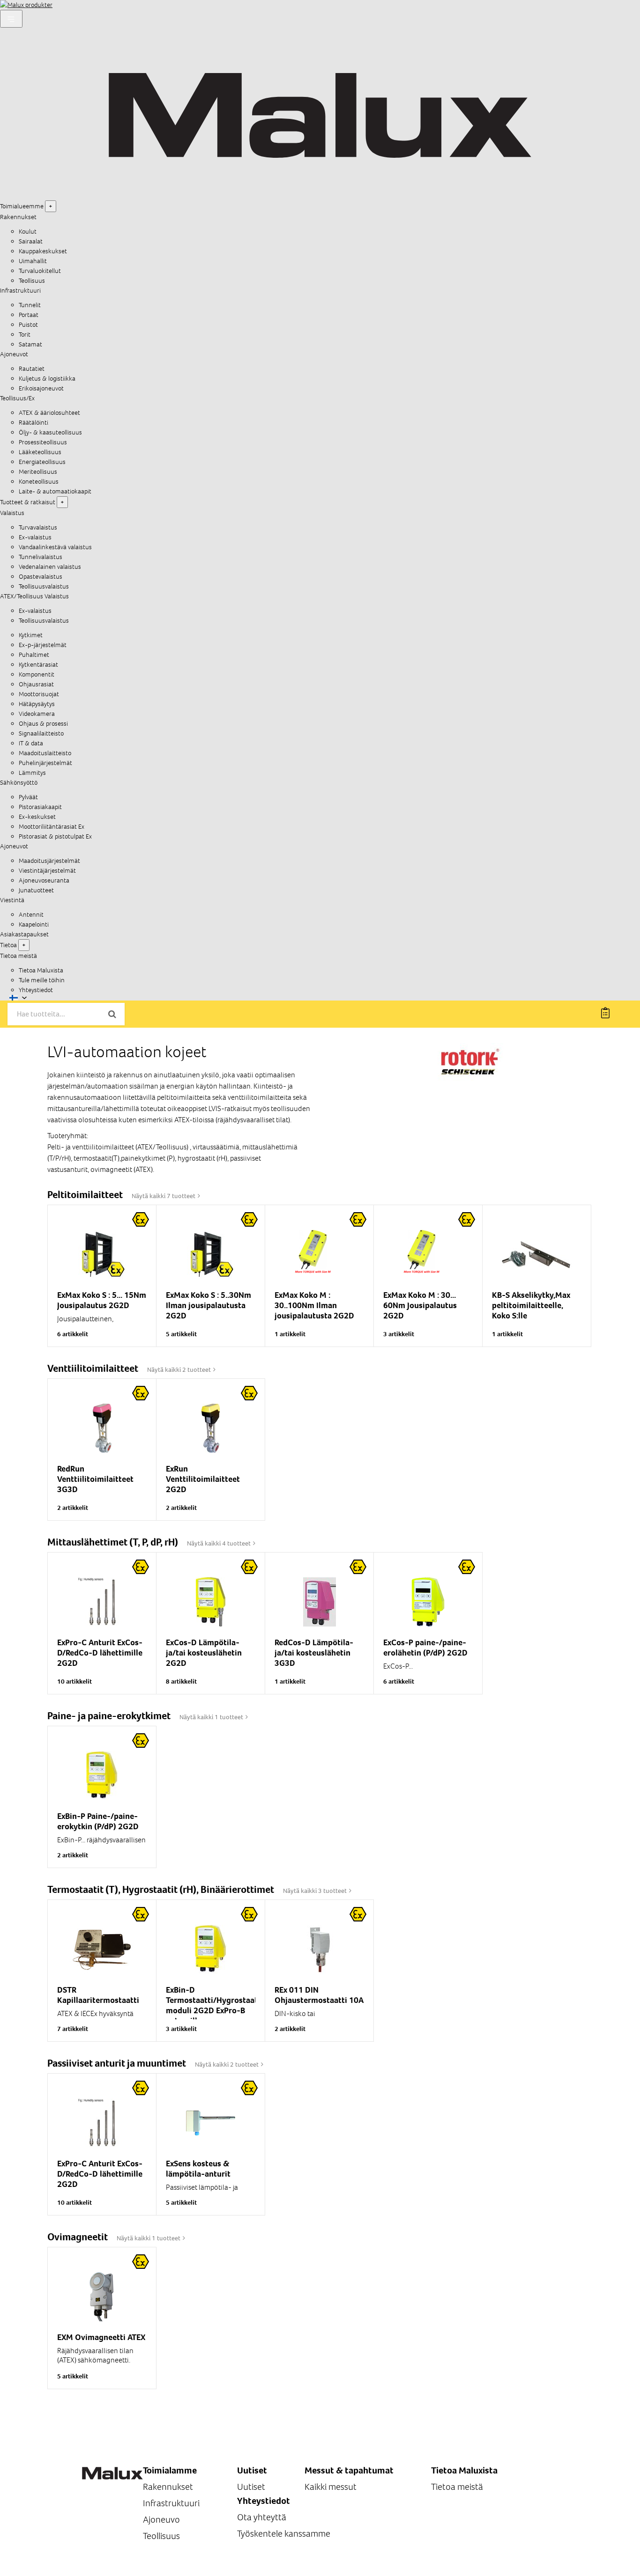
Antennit (31, 915)
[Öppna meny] (11, 19)
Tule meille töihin (42, 980)
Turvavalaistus (38, 527)
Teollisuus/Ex (17, 398)
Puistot (28, 325)
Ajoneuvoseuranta (44, 880)
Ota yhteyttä (262, 2517)
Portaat (29, 315)
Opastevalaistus (41, 577)
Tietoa (8, 945)
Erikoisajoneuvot (41, 388)
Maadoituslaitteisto (45, 753)
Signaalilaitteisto (41, 733)
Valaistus (12, 513)
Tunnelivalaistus (41, 557)
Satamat (30, 344)
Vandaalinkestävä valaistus (55, 547)
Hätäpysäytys (37, 704)
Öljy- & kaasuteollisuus (50, 432)
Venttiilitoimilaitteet (94, 1368)
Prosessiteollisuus (43, 442)
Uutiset (251, 2487)
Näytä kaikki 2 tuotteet (180, 1370)
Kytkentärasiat (38, 665)
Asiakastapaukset (24, 934)
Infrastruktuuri (20, 291)
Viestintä (12, 900)
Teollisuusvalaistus (44, 586)
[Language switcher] (18, 998)
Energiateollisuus (42, 462)
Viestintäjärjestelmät (47, 871)
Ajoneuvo (161, 2520)
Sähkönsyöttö (19, 783)
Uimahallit (33, 261)
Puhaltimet (34, 655)
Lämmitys (32, 773)
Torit (25, 335)
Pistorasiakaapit (40, 807)
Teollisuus (32, 281)
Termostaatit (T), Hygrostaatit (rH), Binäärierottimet (162, 1889)
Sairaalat (31, 241)
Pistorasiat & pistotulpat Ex (55, 836)
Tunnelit (30, 305)
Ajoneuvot (14, 354)
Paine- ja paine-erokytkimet (110, 1716)
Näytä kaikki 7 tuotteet (164, 1196)
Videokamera (37, 714)
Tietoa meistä (19, 956)
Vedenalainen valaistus (50, 567)
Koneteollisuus (39, 482)
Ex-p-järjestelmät (43, 645)
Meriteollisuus (38, 472)
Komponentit (37, 674)
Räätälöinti (33, 423)
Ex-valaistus (35, 537)
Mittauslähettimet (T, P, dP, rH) (114, 1542)
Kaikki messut (331, 2487)
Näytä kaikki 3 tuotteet (316, 1891)
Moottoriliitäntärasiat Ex (52, 827)
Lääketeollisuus (40, 452)
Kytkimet (31, 635)
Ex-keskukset (37, 817)
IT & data (31, 743)
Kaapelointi (34, 924)
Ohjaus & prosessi (43, 724)
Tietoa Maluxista (41, 970)
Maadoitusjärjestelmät (49, 861)
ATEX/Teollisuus (22, 596)
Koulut (28, 232)
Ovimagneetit (78, 2237)
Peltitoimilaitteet (86, 1195)
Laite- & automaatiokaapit (55, 491)
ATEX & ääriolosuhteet (49, 413)
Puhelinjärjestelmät (45, 763)
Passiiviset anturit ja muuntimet (118, 2063)
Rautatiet (32, 369)
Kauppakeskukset (43, 251)
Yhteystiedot (36, 990)
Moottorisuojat (39, 694)
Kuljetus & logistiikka (47, 379)
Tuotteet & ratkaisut (28, 502)
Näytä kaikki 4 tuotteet (220, 1543)
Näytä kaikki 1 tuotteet (212, 1717)
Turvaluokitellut (40, 271)
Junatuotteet (36, 890)
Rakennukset (18, 217)
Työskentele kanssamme (284, 2534)
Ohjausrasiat (36, 684)
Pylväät (28, 797)
